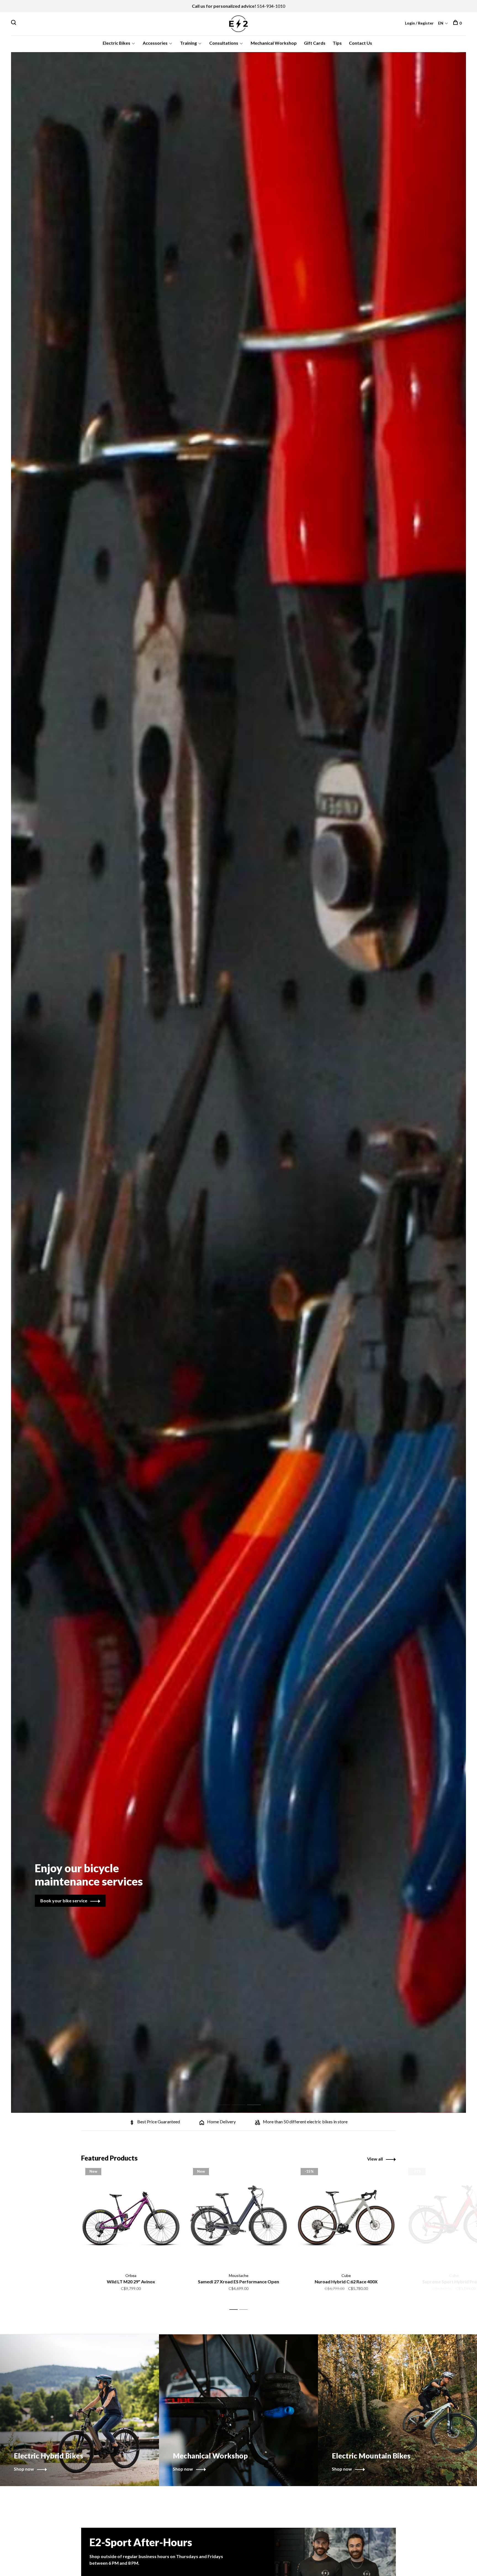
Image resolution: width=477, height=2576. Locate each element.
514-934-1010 (271, 6)
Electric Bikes (116, 43)
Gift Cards (315, 43)
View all (375, 2159)
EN (441, 23)
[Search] (14, 23)
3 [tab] (258, 2099)
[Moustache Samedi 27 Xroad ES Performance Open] (239, 2217)
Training (188, 43)
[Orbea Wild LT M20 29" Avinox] (131, 2217)
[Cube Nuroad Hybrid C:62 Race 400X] (346, 2217)
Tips (337, 43)
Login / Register (419, 23)
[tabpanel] (239, 1082)
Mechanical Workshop (274, 43)
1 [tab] (227, 2099)
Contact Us (361, 43)
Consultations (224, 43)
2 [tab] (243, 2099)
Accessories (155, 43)
